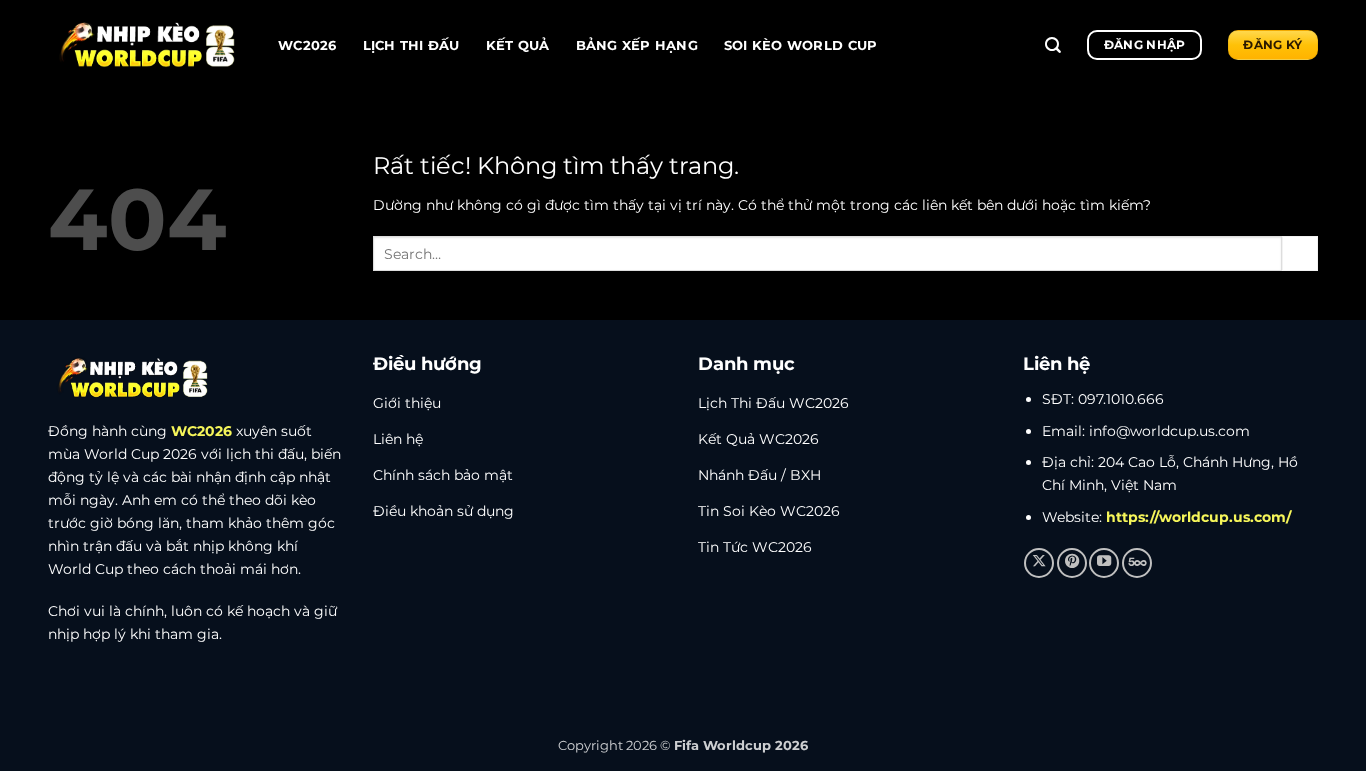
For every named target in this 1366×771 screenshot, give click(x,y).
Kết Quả (518, 45)
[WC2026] (148, 45)
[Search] (1053, 45)
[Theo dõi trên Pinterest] (1072, 563)
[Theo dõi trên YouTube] (1104, 563)
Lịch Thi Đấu (411, 45)
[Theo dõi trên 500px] (1137, 563)
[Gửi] (1300, 254)
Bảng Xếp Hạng (637, 45)
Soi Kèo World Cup (800, 45)
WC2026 (307, 45)
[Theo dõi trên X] (1039, 563)
